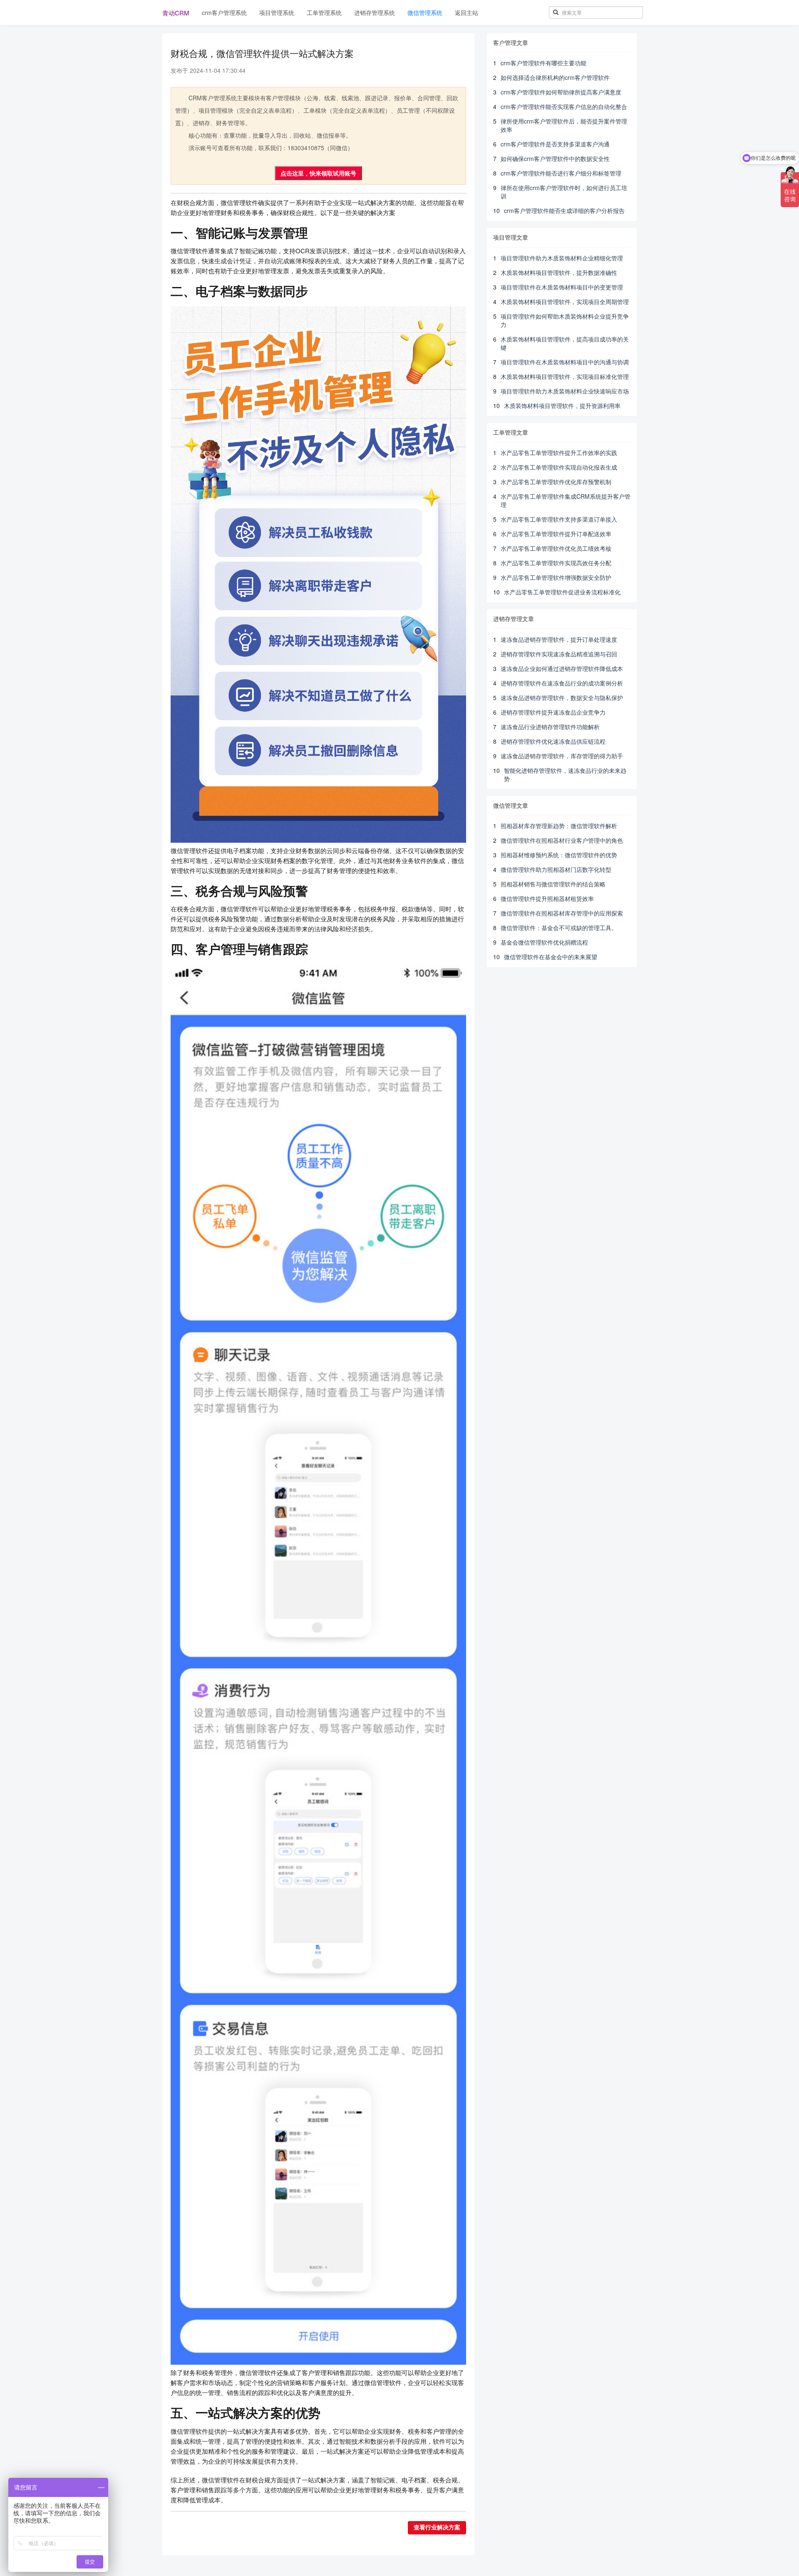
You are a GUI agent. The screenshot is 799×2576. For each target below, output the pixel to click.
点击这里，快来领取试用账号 (318, 173)
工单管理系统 (324, 12)
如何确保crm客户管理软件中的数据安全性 (555, 158)
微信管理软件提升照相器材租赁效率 (547, 898)
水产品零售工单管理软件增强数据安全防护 (556, 577)
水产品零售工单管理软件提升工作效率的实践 (559, 453)
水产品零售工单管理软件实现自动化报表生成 (559, 467)
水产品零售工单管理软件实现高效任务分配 (556, 563)
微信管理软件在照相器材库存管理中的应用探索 (562, 913)
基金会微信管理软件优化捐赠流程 (544, 942)
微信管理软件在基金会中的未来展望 (551, 957)
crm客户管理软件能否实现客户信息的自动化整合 (564, 106)
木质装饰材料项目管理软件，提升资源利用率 (562, 406)
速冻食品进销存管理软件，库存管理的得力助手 (562, 756)
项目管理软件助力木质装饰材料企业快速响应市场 (565, 391)
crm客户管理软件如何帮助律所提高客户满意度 (561, 92)
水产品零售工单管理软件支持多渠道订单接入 (559, 519)
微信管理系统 (425, 12)
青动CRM (176, 13)
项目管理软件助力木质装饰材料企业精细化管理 (562, 258)
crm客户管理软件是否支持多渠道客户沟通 (555, 144)
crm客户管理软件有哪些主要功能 (543, 63)
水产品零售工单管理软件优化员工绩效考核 (556, 548)
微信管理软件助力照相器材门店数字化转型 (556, 869)
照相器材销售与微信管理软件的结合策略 (553, 884)
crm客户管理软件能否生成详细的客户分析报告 (564, 210)
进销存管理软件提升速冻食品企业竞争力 (553, 712)
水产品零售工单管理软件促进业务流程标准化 (562, 592)
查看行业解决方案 (437, 2528)
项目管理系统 (277, 12)
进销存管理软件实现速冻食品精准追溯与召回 (559, 654)
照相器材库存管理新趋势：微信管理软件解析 (559, 826)
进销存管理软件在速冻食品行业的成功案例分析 (562, 683)
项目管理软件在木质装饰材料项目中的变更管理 (562, 287)
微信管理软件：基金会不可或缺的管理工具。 (559, 928)
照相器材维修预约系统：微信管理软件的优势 (559, 855)
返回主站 (466, 12)
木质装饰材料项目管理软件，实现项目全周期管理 (565, 302)
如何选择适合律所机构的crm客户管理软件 (555, 77)
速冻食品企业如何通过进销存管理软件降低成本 (562, 668)
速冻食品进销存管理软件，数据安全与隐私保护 (562, 698)
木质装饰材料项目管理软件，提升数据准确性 (559, 272)
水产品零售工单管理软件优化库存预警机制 (556, 482)
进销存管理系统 (375, 12)
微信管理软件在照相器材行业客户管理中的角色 (562, 840)
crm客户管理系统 (224, 12)
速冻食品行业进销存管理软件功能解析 (550, 727)
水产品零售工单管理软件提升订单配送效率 (556, 534)
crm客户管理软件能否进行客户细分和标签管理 (561, 173)
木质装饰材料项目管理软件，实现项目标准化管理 (565, 376)
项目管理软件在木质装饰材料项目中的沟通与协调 (565, 362)
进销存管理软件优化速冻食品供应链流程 (553, 741)
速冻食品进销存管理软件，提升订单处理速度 (559, 639)
